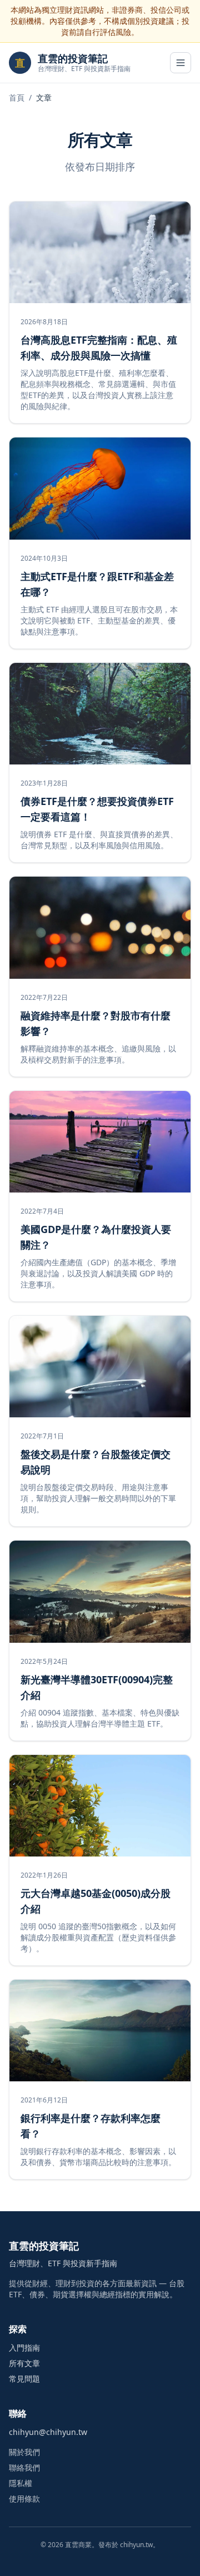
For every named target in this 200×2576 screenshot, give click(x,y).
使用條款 (24, 2499)
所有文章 (24, 2363)
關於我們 (24, 2452)
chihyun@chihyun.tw (48, 2432)
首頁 (17, 97)
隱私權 (21, 2483)
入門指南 (24, 2348)
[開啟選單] (181, 63)
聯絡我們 (24, 2467)
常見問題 (24, 2379)
